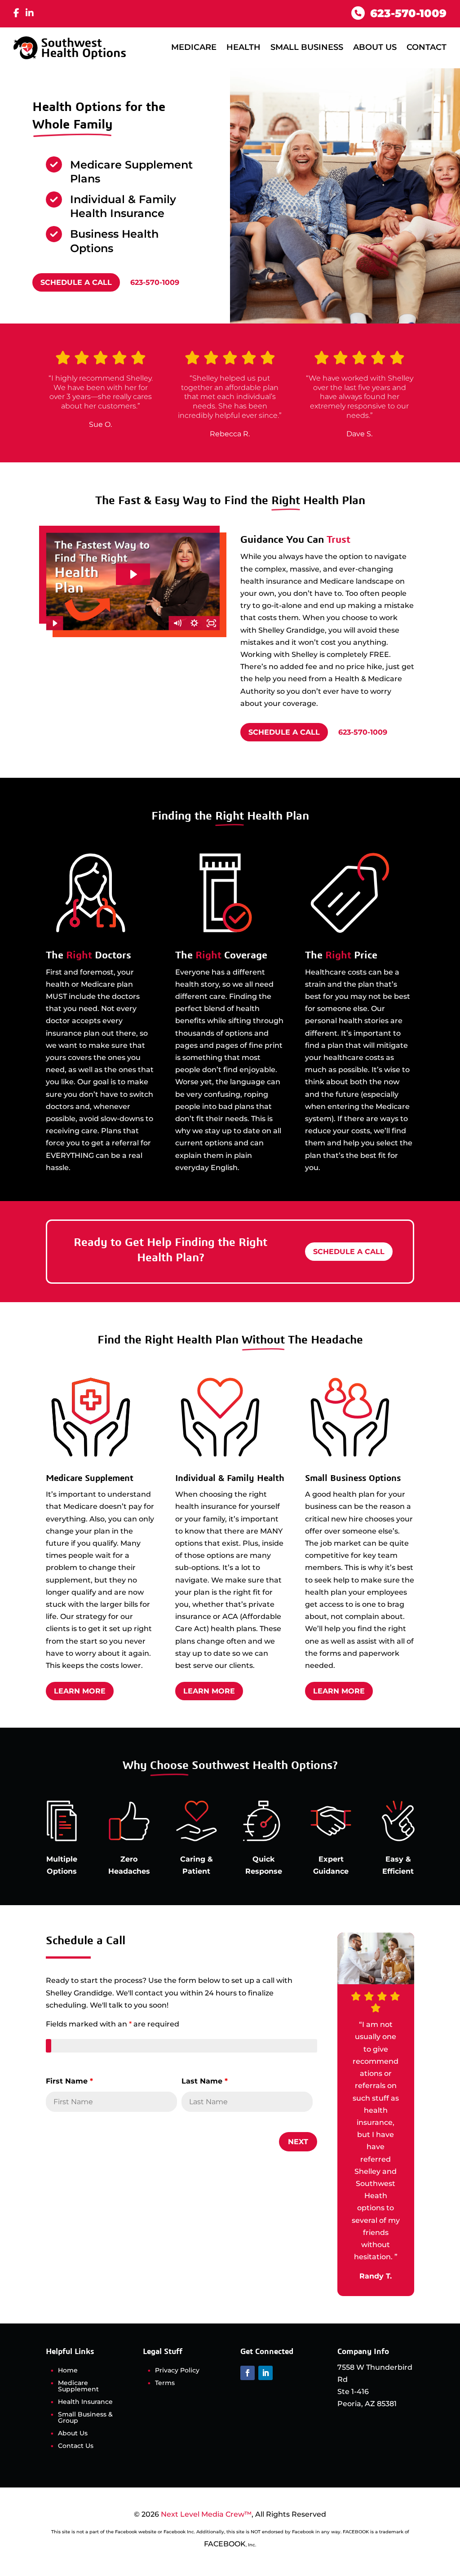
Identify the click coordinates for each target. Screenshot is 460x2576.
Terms (165, 2383)
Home (68, 2371)
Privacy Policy (177, 2371)
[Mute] (177, 623)
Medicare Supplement (78, 2386)
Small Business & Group (85, 2418)
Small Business (307, 47)
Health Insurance (85, 2402)
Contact (427, 47)
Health (243, 47)
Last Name (205, 2081)
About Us (375, 47)
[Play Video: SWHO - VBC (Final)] (133, 574)
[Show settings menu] (194, 623)
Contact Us (76, 2446)
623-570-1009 (155, 282)
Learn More (80, 1691)
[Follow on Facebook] (248, 2373)
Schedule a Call (76, 282)
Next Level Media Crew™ (206, 2514)
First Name (69, 2081)
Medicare (194, 47)
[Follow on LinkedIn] (265, 2373)
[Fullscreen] (211, 623)
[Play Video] (54, 623)
